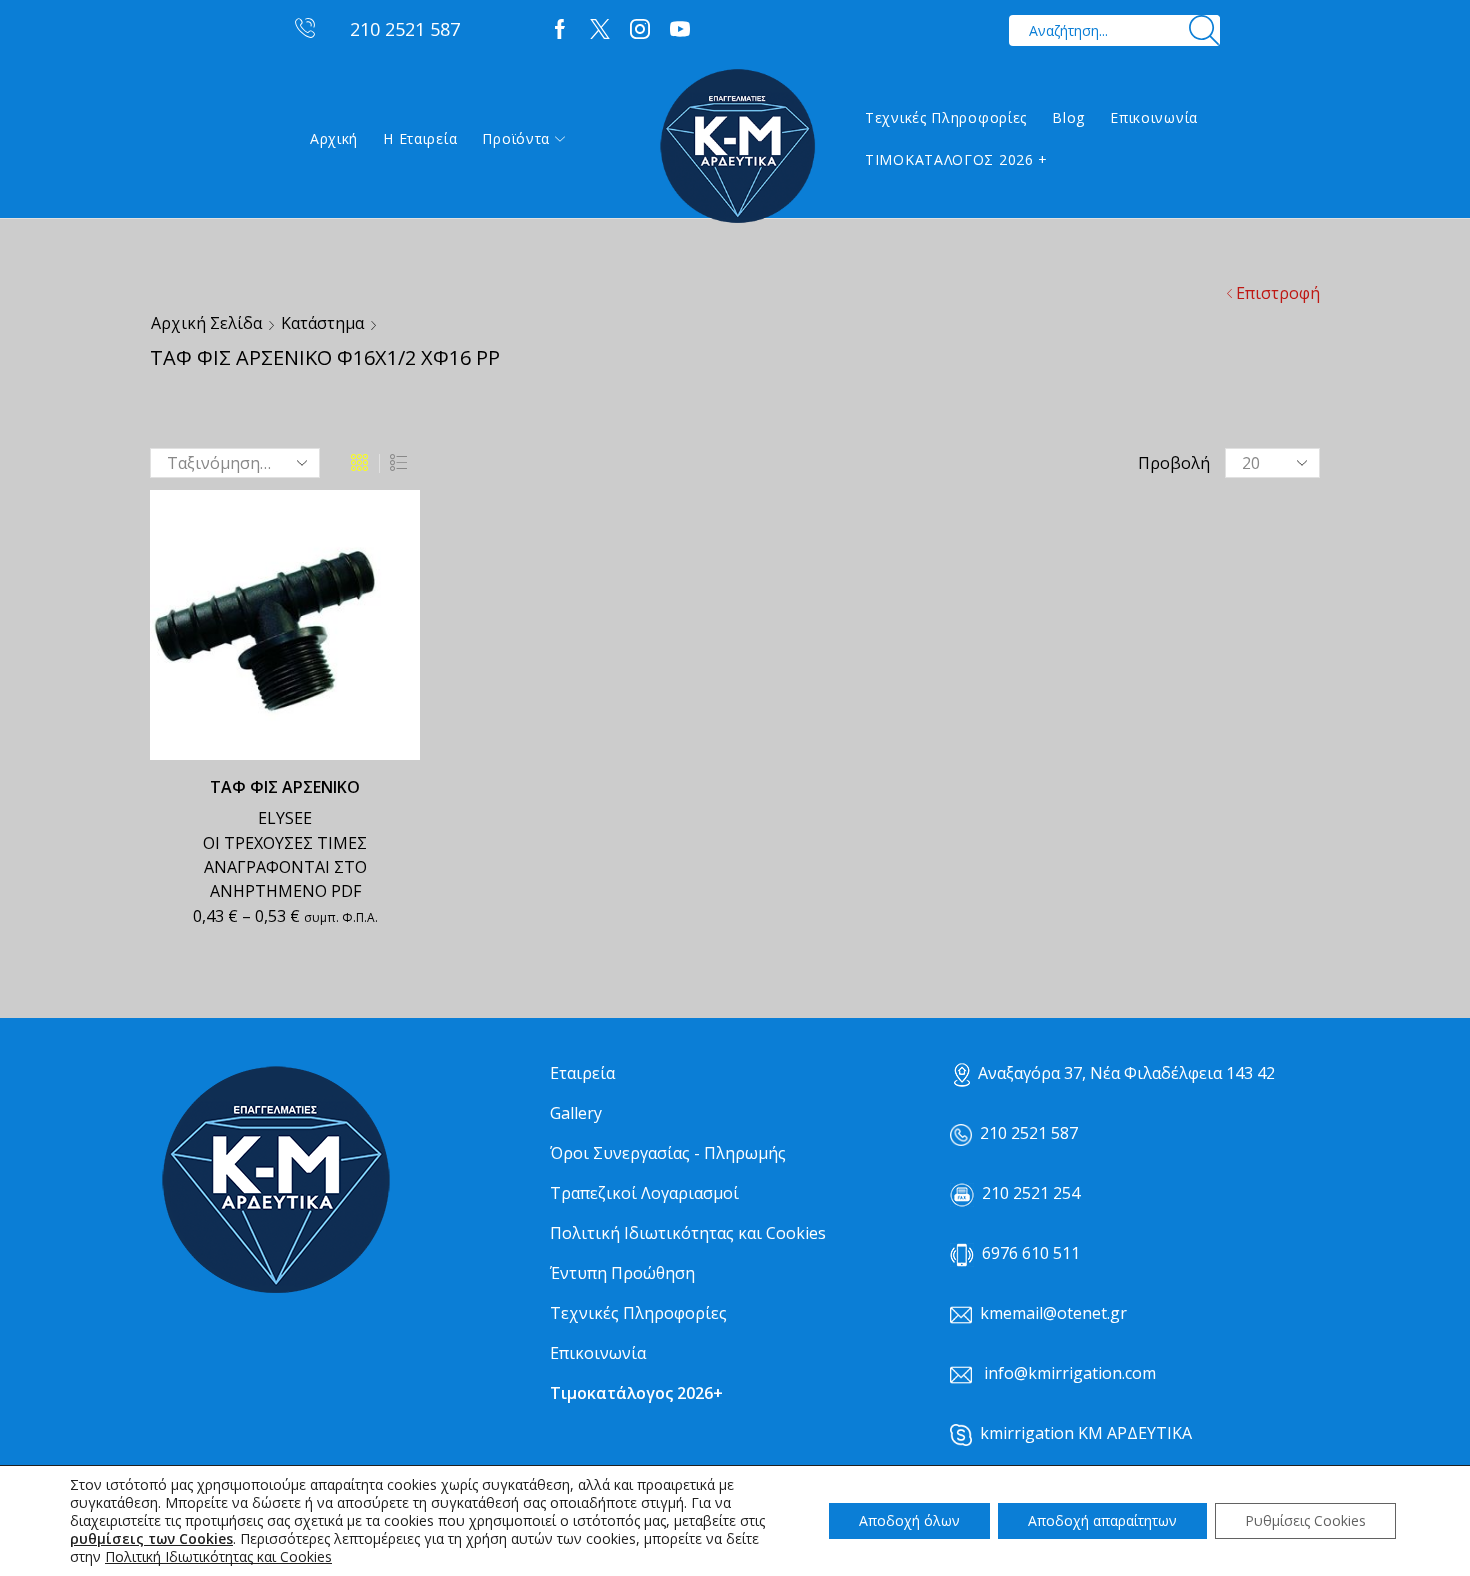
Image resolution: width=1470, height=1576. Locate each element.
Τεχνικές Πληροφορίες (946, 117)
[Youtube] (680, 30)
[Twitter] (600, 30)
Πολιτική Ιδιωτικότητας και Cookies (688, 1233)
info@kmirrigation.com (1070, 1373)
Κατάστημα (322, 323)
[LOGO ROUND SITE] (275, 1180)
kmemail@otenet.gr (1053, 1313)
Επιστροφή (1278, 293)
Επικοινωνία (1154, 117)
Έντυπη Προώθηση (622, 1273)
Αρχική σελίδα (206, 323)
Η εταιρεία (420, 138)
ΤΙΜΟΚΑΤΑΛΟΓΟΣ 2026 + (956, 159)
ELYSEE (285, 818)
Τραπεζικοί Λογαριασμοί (644, 1193)
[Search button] (1204, 30)
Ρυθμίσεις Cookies (1305, 1520)
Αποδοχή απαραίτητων (1102, 1520)
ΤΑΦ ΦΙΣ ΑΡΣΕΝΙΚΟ (285, 787)
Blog (1068, 117)
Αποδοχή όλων (909, 1520)
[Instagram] (640, 30)
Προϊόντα (516, 138)
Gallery (576, 1113)
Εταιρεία (582, 1073)
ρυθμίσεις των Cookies (151, 1539)
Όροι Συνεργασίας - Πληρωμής (668, 1153)
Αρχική (334, 138)
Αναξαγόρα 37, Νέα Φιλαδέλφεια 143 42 (1126, 1073)
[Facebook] (560, 30)
